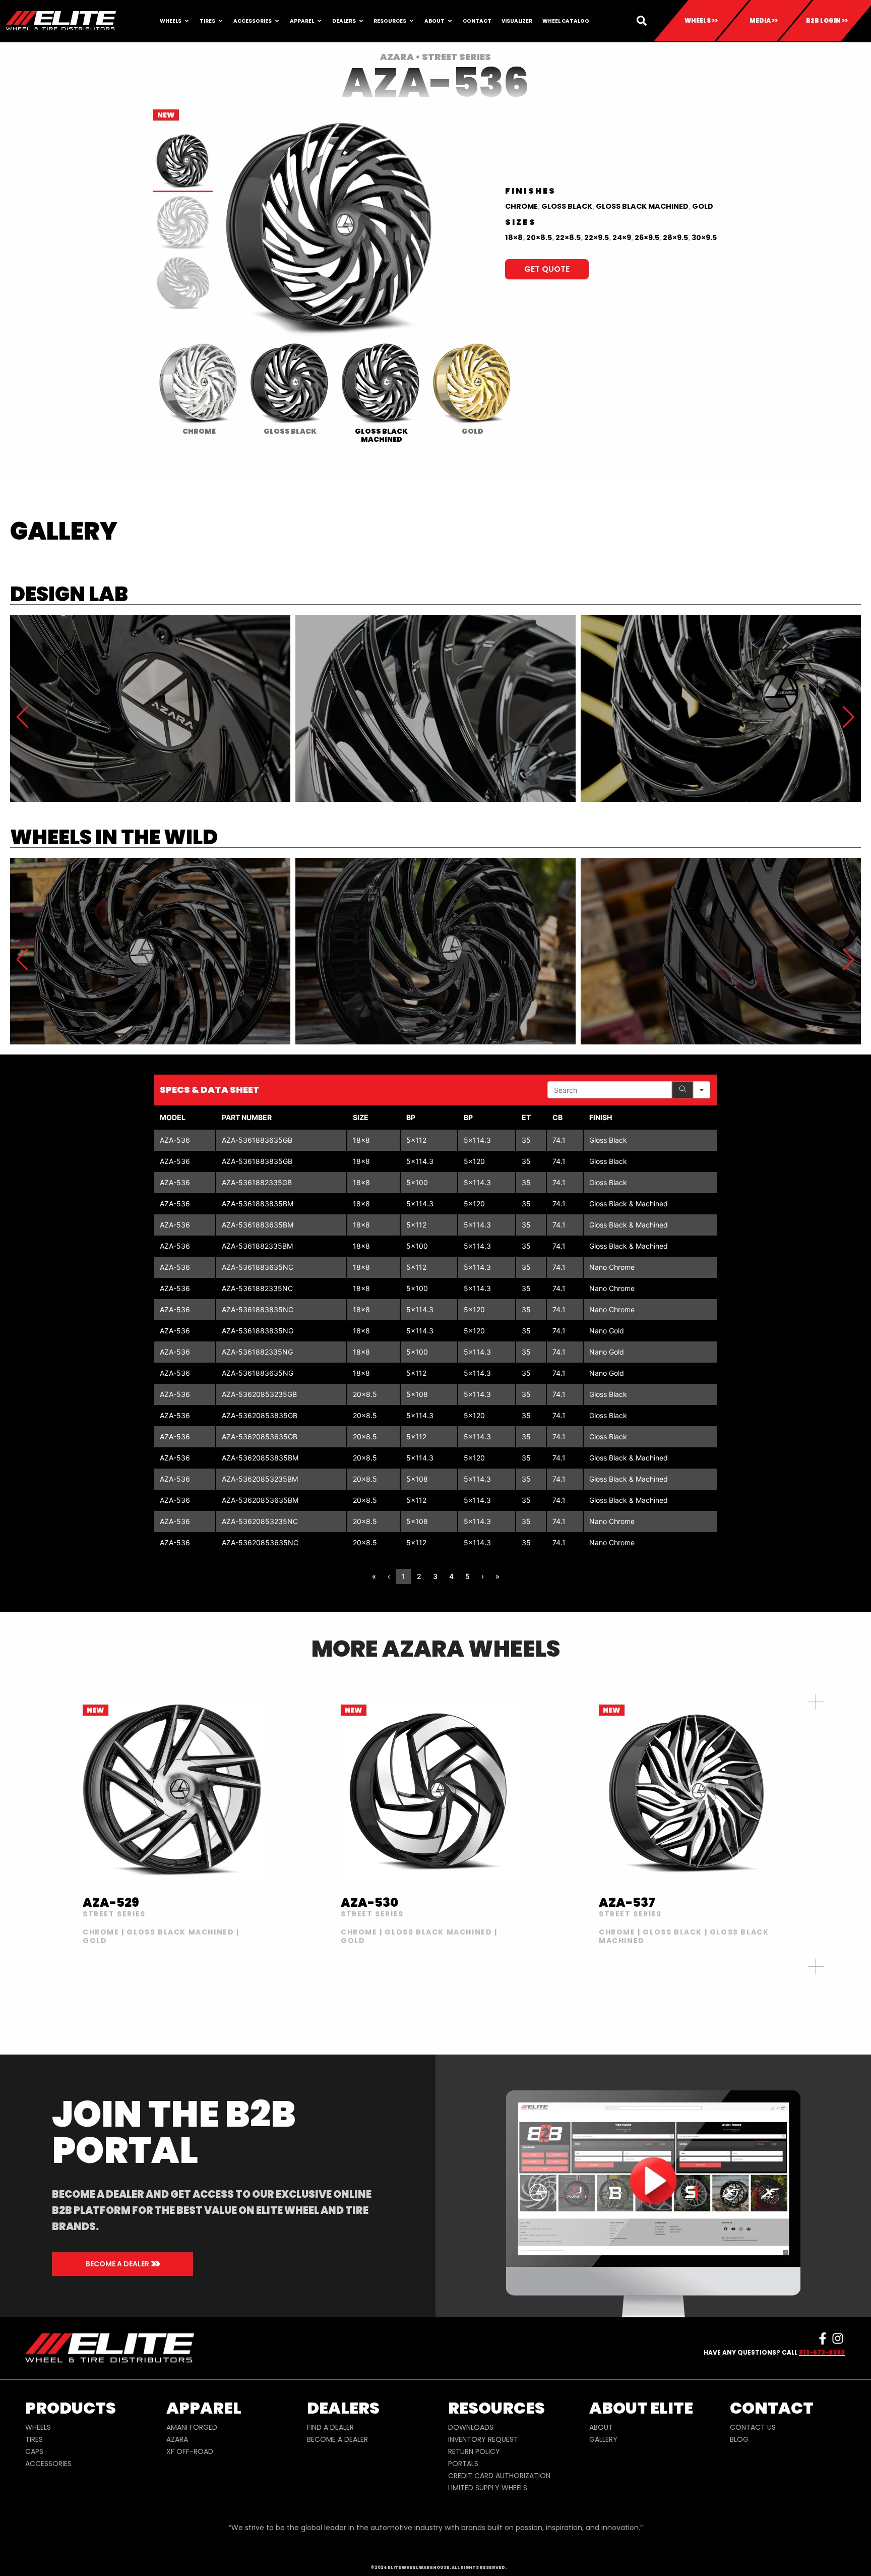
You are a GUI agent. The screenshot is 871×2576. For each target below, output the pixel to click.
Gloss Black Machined (642, 206)
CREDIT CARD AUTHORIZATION (499, 2476)
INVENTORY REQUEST (483, 2439)
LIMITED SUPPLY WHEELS (488, 2488)
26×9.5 (647, 238)
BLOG (739, 2439)
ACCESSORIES (48, 2464)
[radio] (199, 391)
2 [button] (419, 1576)
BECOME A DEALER (337, 2439)
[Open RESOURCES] (412, 21)
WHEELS (38, 2427)
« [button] (374, 1576)
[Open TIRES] (221, 21)
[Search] (682, 1090)
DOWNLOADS (471, 2427)
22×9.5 (597, 238)
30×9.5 (704, 238)
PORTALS (463, 2464)
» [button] (497, 1576)
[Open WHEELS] (187, 21)
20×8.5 (539, 238)
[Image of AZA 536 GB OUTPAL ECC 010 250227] (435, 951)
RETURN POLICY (474, 2451)
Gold (703, 206)
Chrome (521, 206)
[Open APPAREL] (319, 21)
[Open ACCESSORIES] (277, 21)
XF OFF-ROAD (190, 2451)
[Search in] (702, 1090)
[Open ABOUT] (450, 21)
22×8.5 (568, 238)
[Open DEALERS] (361, 21)
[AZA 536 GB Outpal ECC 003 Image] (150, 951)
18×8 (514, 238)
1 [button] (403, 1576)
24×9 (622, 238)
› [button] (483, 1576)
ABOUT (601, 2427)
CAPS (34, 2451)
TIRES (34, 2439)
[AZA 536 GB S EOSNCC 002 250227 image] (150, 708)
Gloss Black (567, 206)
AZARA (177, 2439)
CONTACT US (753, 2427)
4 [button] (451, 1576)
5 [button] (468, 1576)
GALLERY (603, 2439)
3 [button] (435, 1576)
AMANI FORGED (192, 2427)
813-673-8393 (822, 2352)
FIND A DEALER (330, 2427)
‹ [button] (389, 1576)
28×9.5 (675, 238)
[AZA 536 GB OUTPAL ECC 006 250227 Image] (721, 951)
